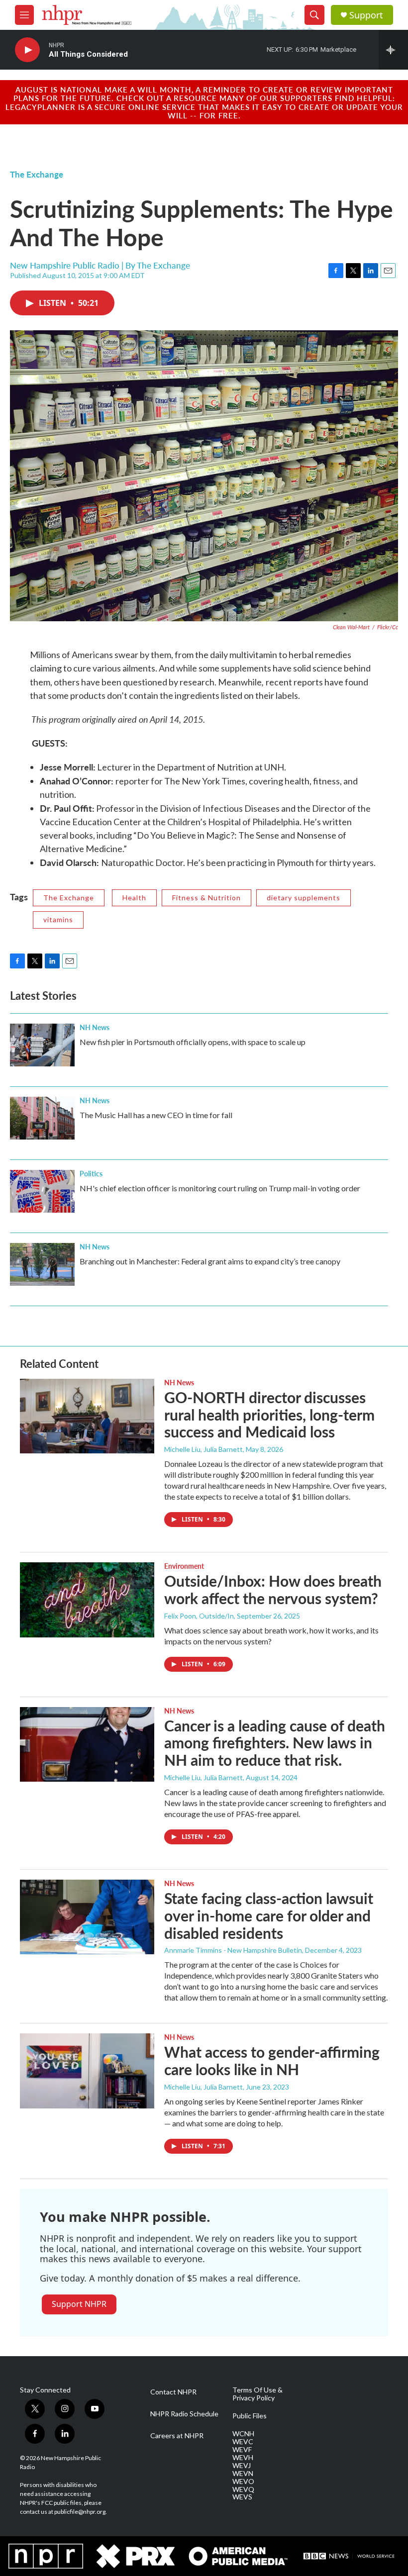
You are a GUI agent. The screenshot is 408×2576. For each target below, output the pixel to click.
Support (366, 15)
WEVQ (243, 2489)
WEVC (243, 2442)
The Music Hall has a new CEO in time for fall (156, 1115)
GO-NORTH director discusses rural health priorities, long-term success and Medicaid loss (269, 1415)
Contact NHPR (173, 2392)
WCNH (243, 2434)
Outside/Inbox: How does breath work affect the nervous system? (273, 1589)
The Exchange (37, 174)
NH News (95, 1027)
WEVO (243, 2481)
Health (134, 898)
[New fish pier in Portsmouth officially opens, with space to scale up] (42, 1045)
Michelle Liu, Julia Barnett (204, 1449)
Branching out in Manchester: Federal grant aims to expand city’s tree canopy (210, 1261)
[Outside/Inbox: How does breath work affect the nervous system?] (87, 1600)
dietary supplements (304, 898)
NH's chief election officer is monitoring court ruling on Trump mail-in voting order (220, 1188)
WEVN (243, 2474)
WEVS (242, 2497)
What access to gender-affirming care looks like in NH (272, 2060)
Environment (184, 1566)
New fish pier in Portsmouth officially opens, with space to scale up (193, 1042)
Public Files (250, 2416)
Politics (91, 1173)
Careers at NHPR (177, 2436)
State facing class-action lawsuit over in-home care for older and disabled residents (269, 1915)
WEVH (243, 2458)
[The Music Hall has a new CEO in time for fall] (42, 1118)
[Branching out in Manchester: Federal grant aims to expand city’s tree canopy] (42, 1264)
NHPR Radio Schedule (184, 2414)
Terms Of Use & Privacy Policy (257, 2394)
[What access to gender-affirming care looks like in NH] (87, 2071)
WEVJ (242, 2466)
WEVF (242, 2450)
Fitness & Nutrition (206, 898)
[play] (27, 50)
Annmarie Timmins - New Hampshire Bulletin (233, 1950)
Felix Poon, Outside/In (199, 1616)
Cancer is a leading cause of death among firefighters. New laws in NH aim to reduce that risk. (275, 1743)
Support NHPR (79, 2304)
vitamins (58, 919)
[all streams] (393, 50)
